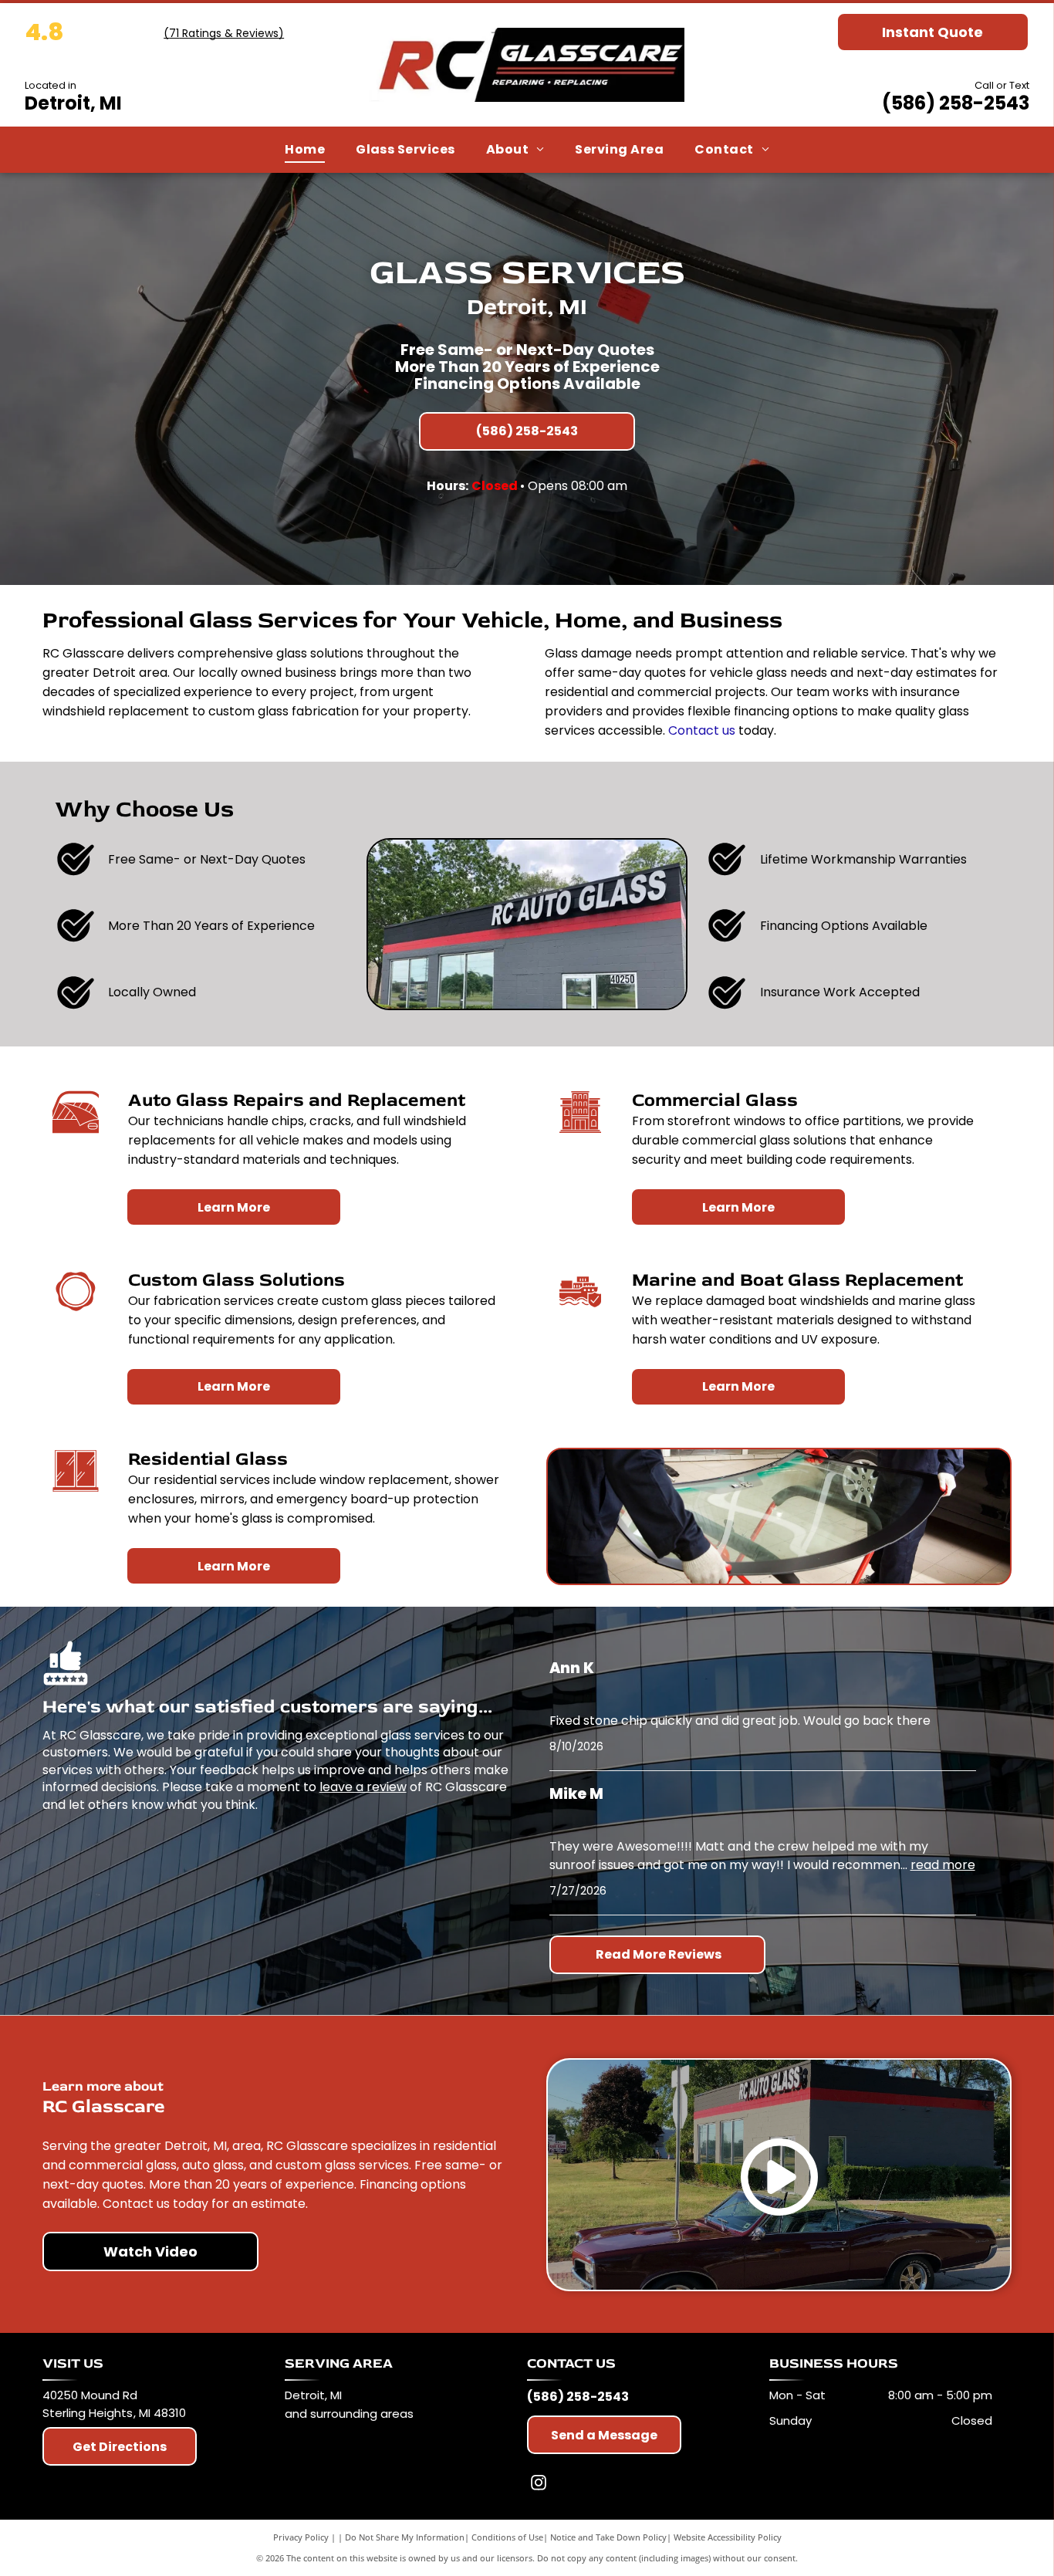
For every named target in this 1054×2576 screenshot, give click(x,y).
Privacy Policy (301, 2537)
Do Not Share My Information (405, 2537)
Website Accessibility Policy (728, 2537)
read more (943, 1865)
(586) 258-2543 (956, 103)
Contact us (702, 730)
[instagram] (539, 2485)
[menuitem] (305, 150)
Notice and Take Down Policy (608, 2537)
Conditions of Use (507, 2537)
